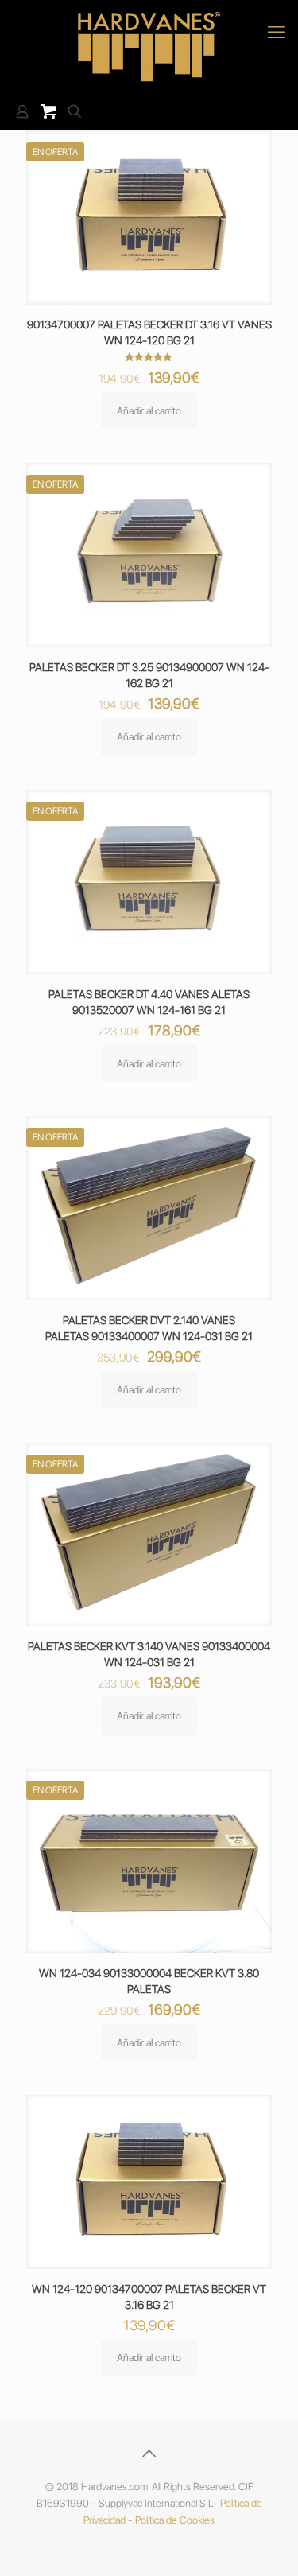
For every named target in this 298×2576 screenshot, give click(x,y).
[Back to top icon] (149, 2454)
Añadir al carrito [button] (149, 411)
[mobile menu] (277, 32)
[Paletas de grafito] (149, 47)
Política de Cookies (175, 2520)
